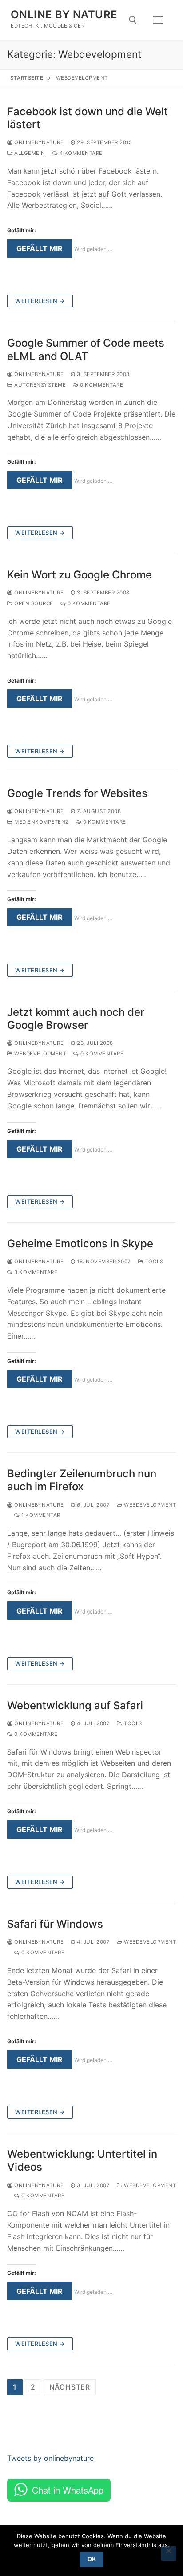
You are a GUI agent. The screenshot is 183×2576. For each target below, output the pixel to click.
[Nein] (169, 2554)
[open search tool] (133, 20)
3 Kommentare (35, 1272)
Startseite (27, 78)
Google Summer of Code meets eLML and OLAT (86, 349)
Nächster (70, 2387)
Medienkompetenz (41, 822)
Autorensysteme (39, 385)
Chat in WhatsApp (68, 2490)
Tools (153, 1262)
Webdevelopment (40, 1054)
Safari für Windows (55, 1924)
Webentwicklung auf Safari (75, 1705)
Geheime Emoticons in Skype (80, 1244)
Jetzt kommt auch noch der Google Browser (76, 1019)
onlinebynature (38, 142)
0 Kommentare (101, 385)
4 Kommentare (80, 153)
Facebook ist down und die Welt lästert (88, 118)
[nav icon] (158, 20)
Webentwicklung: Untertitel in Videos (82, 2160)
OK (92, 2559)
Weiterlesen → (40, 301)
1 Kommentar (40, 1515)
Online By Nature (64, 14)
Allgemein (29, 153)
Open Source (33, 603)
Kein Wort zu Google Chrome (80, 575)
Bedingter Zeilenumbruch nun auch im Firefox (82, 1480)
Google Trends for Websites (77, 793)
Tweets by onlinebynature (50, 2458)
